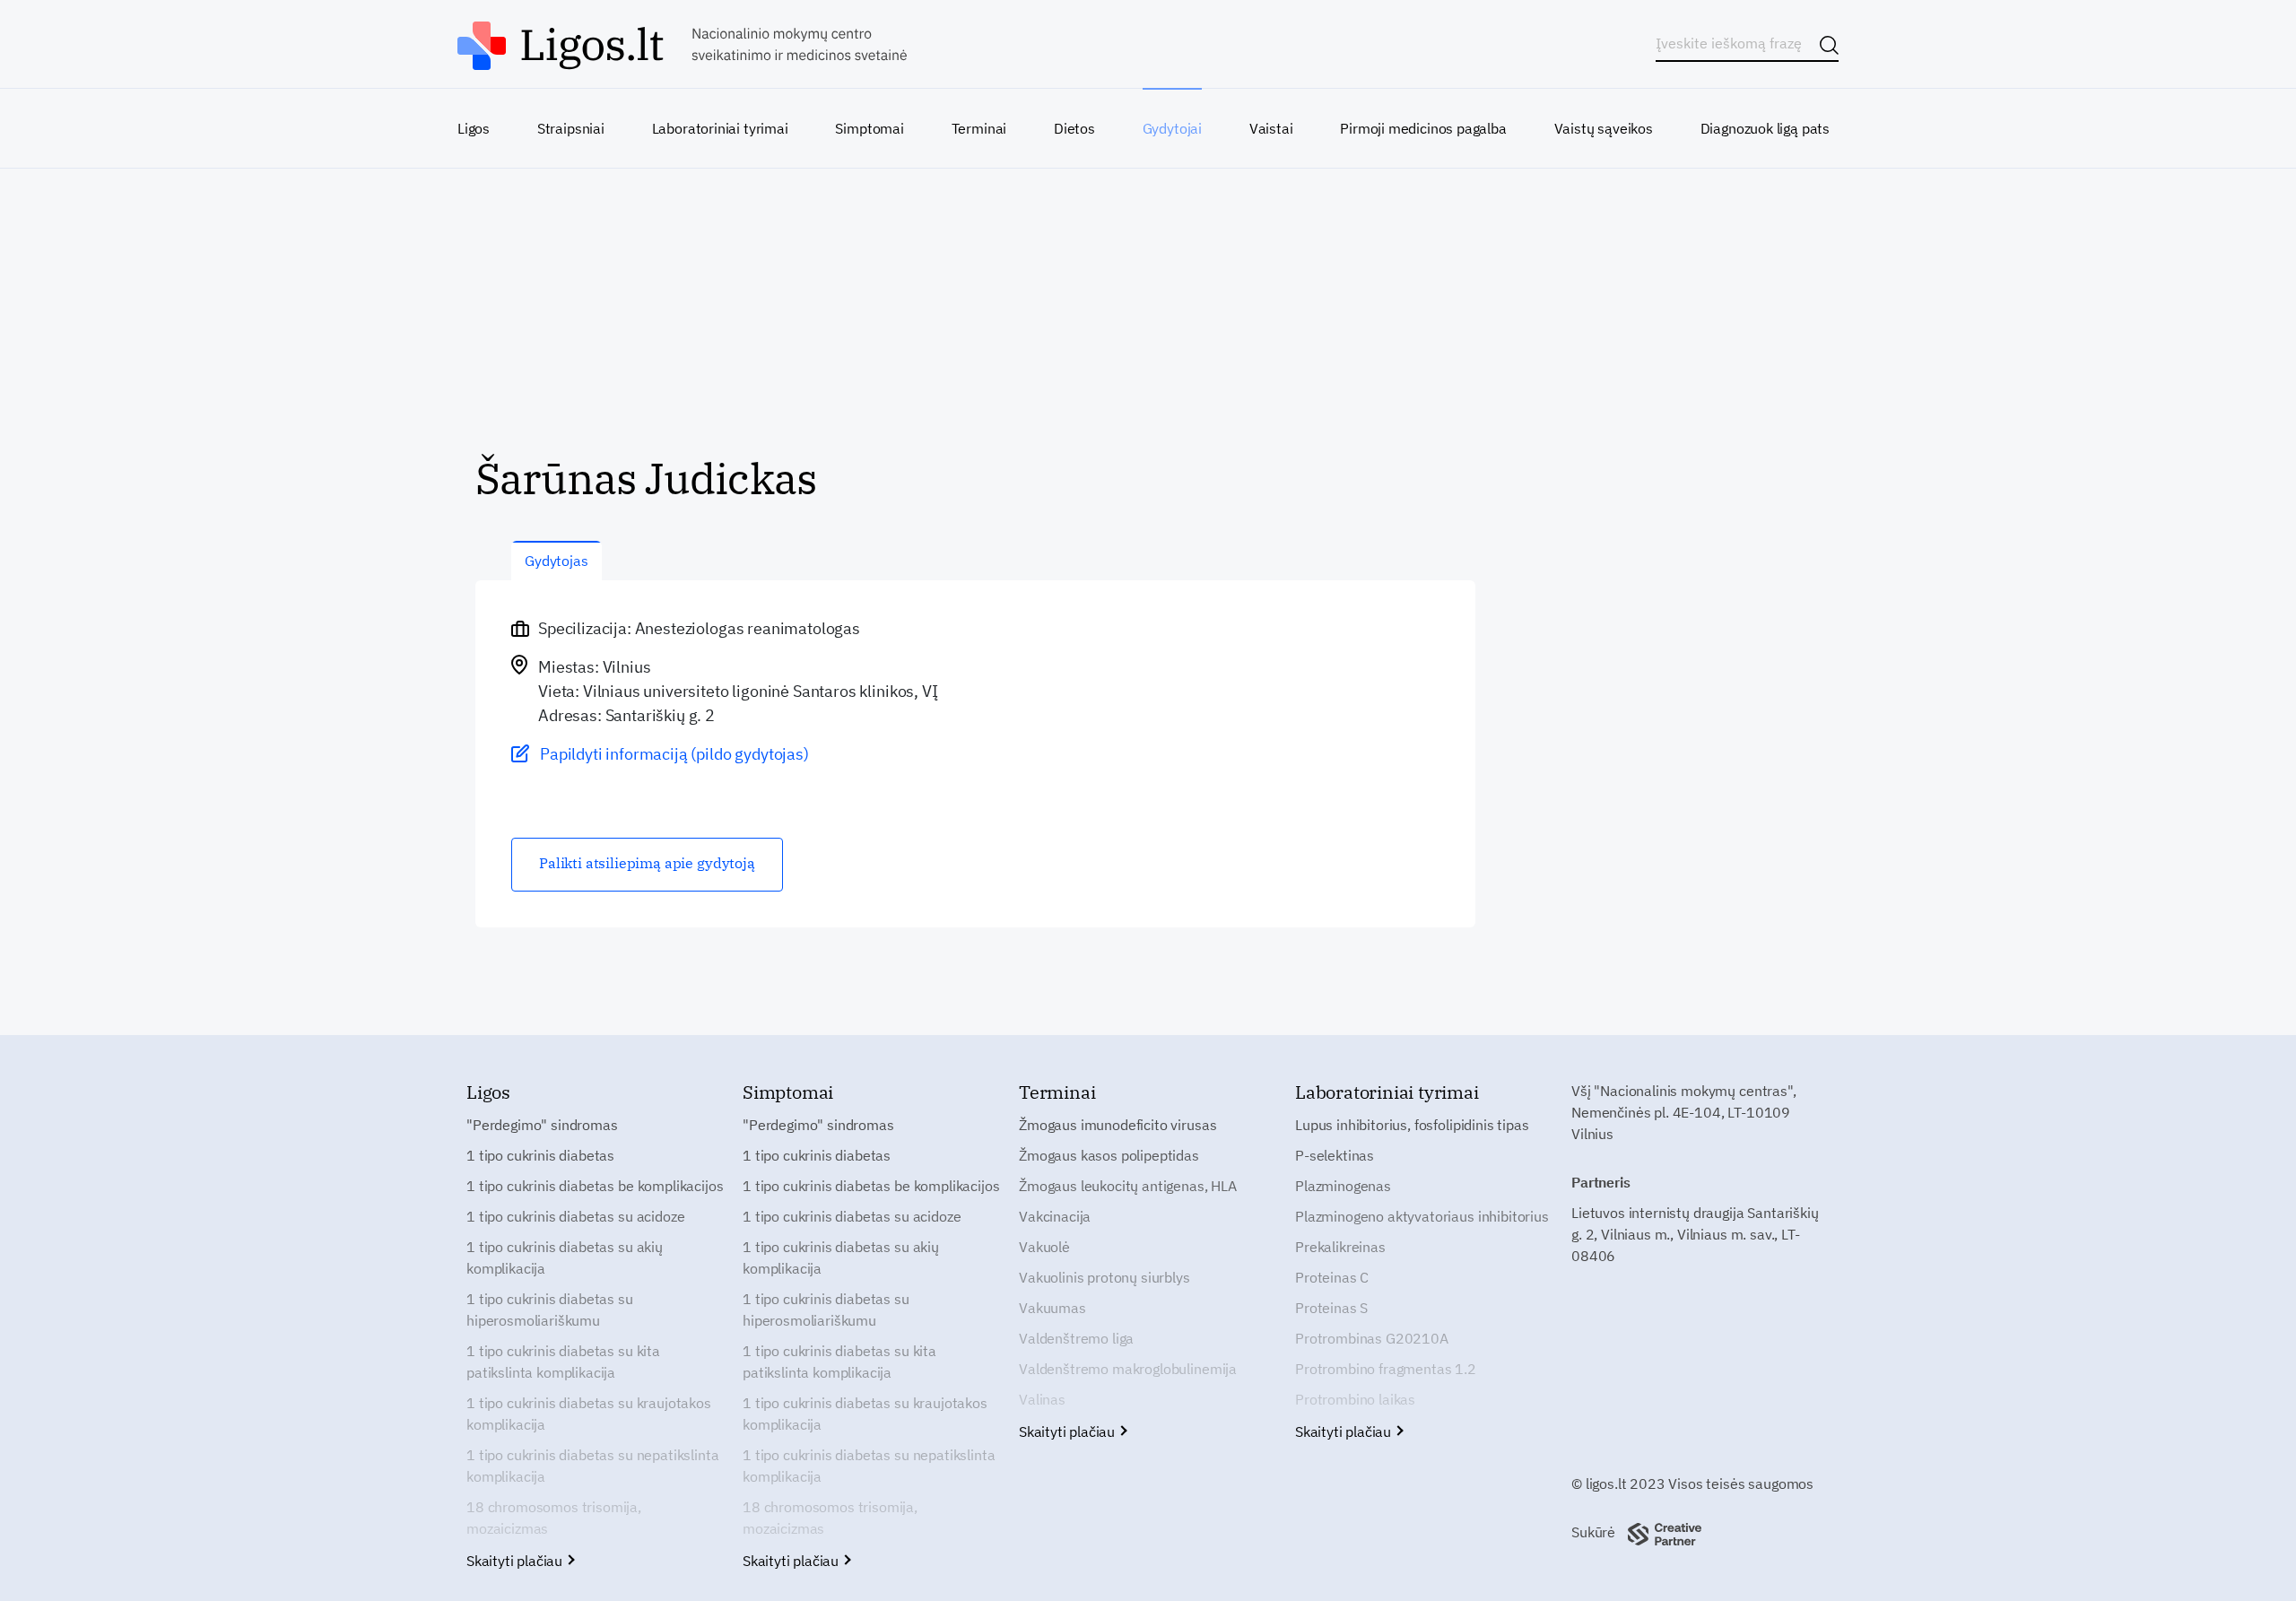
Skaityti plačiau (516, 1561)
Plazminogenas (1343, 1186)
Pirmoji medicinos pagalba (1423, 128)
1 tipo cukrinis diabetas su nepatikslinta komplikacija (592, 1466)
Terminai (979, 128)
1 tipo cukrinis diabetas (540, 1155)
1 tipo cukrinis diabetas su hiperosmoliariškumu (550, 1310)
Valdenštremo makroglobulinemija (1128, 1369)
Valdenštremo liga (1076, 1338)
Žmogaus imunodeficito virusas (1118, 1125)
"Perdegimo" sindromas (542, 1125)
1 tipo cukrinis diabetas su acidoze (575, 1216)
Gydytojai (1172, 128)
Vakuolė (1044, 1247)
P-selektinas (1335, 1155)
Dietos (1074, 128)
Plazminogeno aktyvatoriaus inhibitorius (1422, 1216)
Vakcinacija (1055, 1216)
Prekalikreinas (1340, 1247)
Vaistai (1271, 128)
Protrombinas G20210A (1372, 1338)
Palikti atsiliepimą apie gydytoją (647, 863)
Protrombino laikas (1355, 1399)
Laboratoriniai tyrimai (720, 128)
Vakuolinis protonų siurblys (1105, 1277)
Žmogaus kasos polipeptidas (1109, 1155)
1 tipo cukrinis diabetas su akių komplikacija (565, 1257)
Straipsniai (571, 128)
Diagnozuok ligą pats (1765, 128)
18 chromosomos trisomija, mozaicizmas (554, 1518)
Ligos (474, 128)
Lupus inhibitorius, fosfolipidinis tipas (1412, 1125)
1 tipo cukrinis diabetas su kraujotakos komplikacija (589, 1414)
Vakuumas (1052, 1308)
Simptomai (869, 128)
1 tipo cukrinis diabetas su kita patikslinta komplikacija (563, 1362)
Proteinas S (1331, 1308)
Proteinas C (1332, 1277)
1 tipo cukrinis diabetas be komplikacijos (595, 1186)
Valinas (1042, 1399)
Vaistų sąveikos (1604, 128)
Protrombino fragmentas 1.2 (1386, 1369)
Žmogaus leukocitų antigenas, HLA (1128, 1186)
